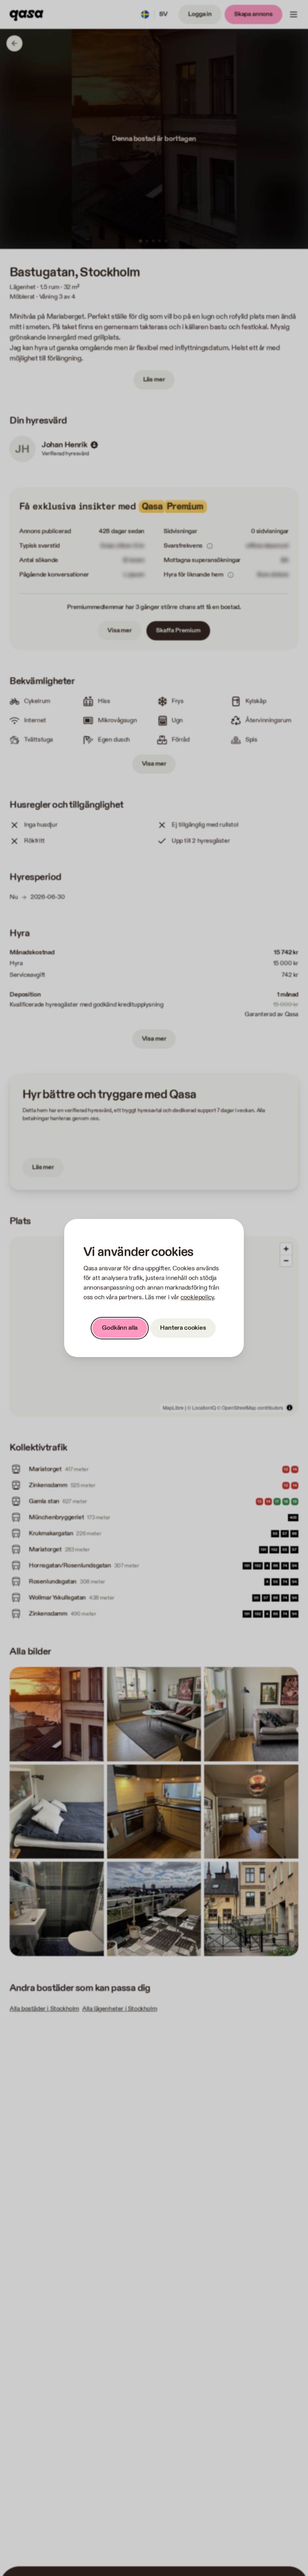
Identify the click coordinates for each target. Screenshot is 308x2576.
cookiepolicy (197, 1297)
